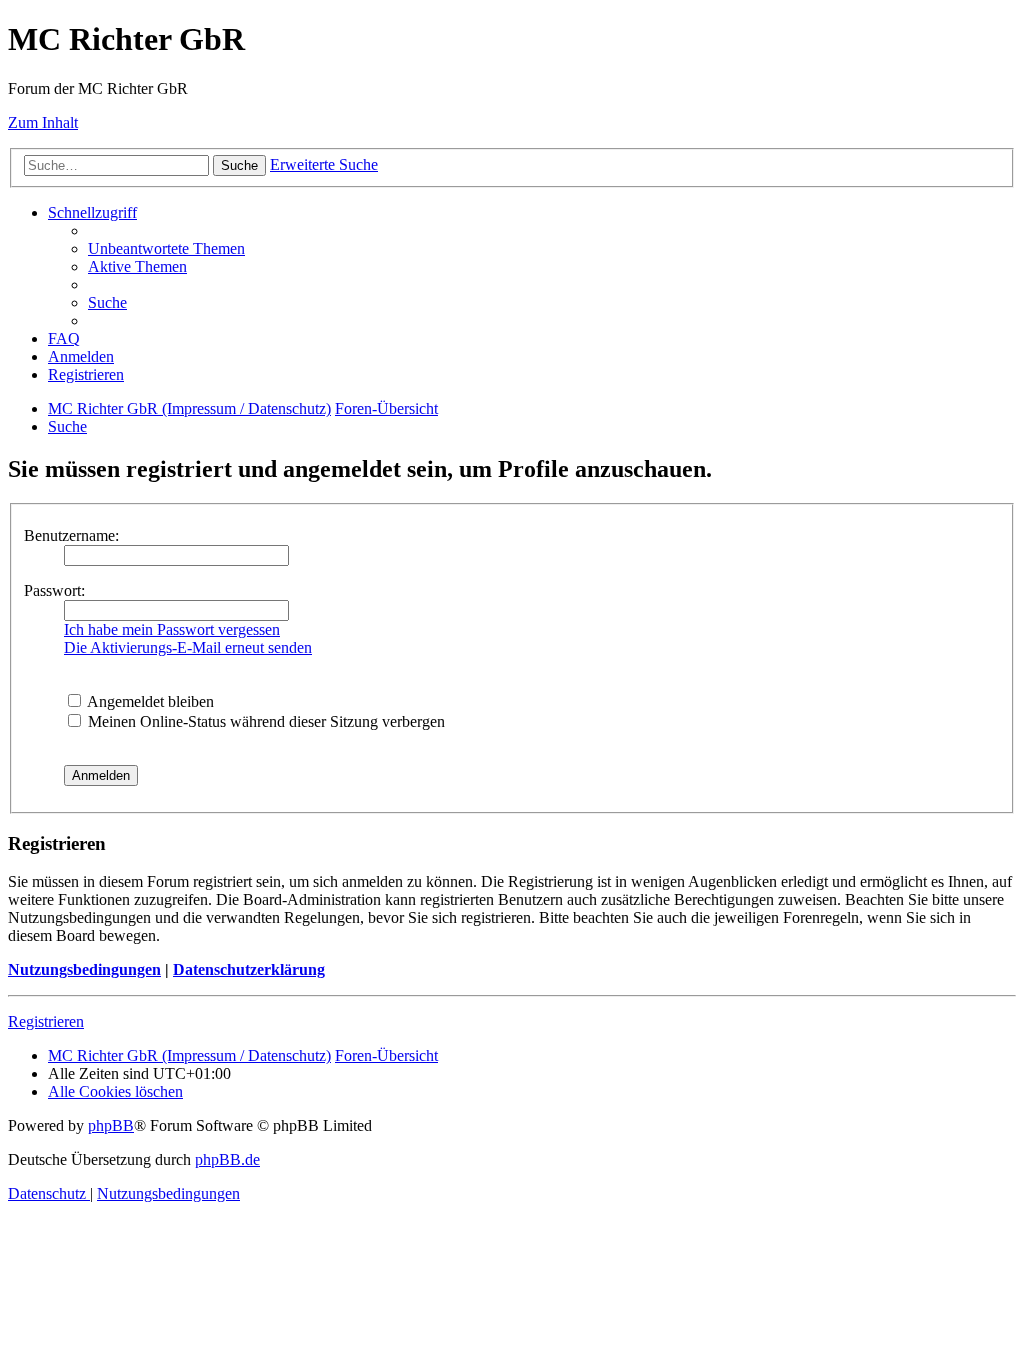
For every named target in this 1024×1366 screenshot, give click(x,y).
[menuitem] (166, 248)
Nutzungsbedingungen (84, 969)
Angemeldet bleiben (149, 701)
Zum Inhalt (43, 122)
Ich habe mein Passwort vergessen (172, 629)
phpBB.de (227, 1159)
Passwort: (54, 590)
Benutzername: (71, 535)
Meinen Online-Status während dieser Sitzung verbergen (264, 721)
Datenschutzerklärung (249, 969)
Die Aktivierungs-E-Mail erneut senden (188, 647)
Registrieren (46, 1021)
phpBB (111, 1125)
